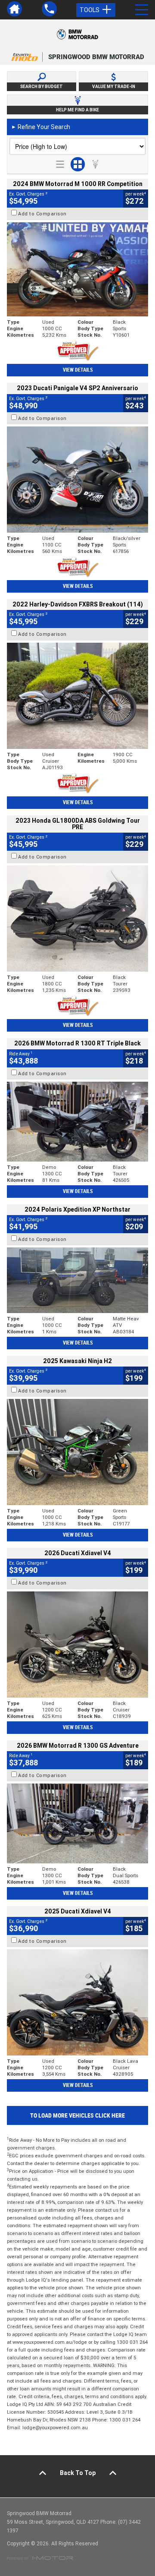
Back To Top (78, 2473)
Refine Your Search (41, 127)
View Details (78, 370)
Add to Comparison (42, 214)
